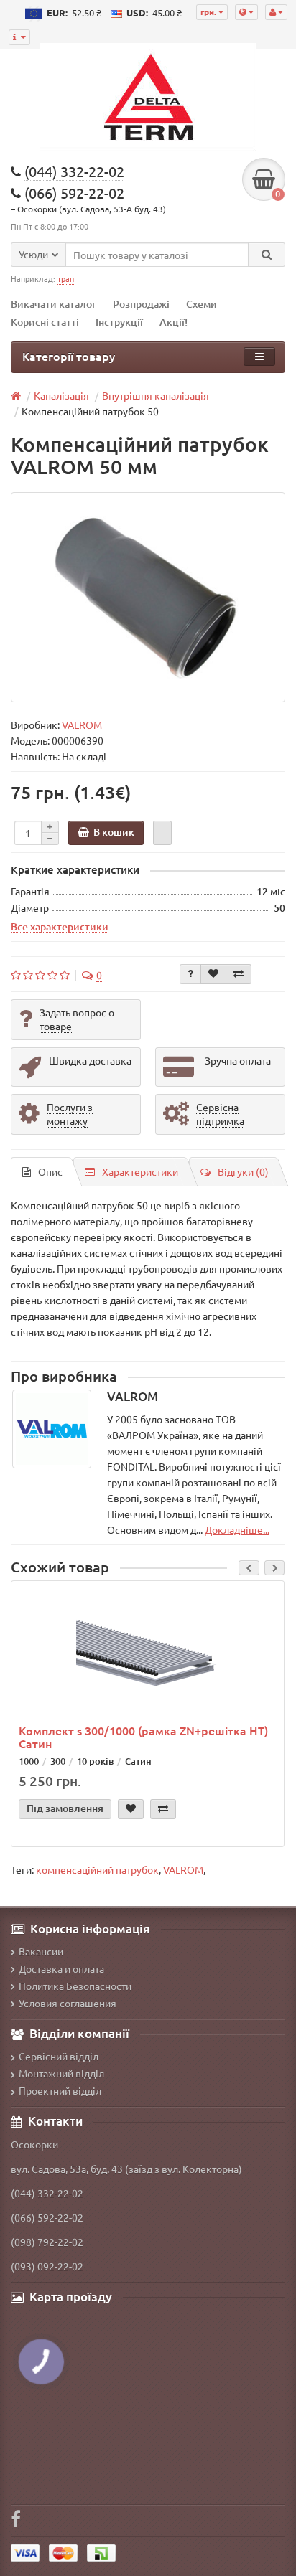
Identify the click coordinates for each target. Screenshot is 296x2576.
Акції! (174, 322)
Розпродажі (141, 304)
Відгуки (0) (243, 1171)
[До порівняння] (239, 974)
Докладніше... (237, 1529)
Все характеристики (60, 926)
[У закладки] (213, 974)
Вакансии (41, 1951)
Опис (50, 1171)
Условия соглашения (68, 2003)
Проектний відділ (60, 2090)
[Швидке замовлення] (162, 833)
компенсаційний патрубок (97, 1869)
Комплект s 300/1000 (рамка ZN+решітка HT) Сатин (143, 1737)
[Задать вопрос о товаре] (190, 974)
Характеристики (140, 1171)
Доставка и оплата (61, 1968)
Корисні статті (45, 322)
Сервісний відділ (59, 2056)
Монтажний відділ (61, 2073)
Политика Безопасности (75, 1986)
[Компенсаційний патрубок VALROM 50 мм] (148, 597)
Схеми (202, 304)
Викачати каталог (54, 304)
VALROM (183, 1869)
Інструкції (119, 322)
